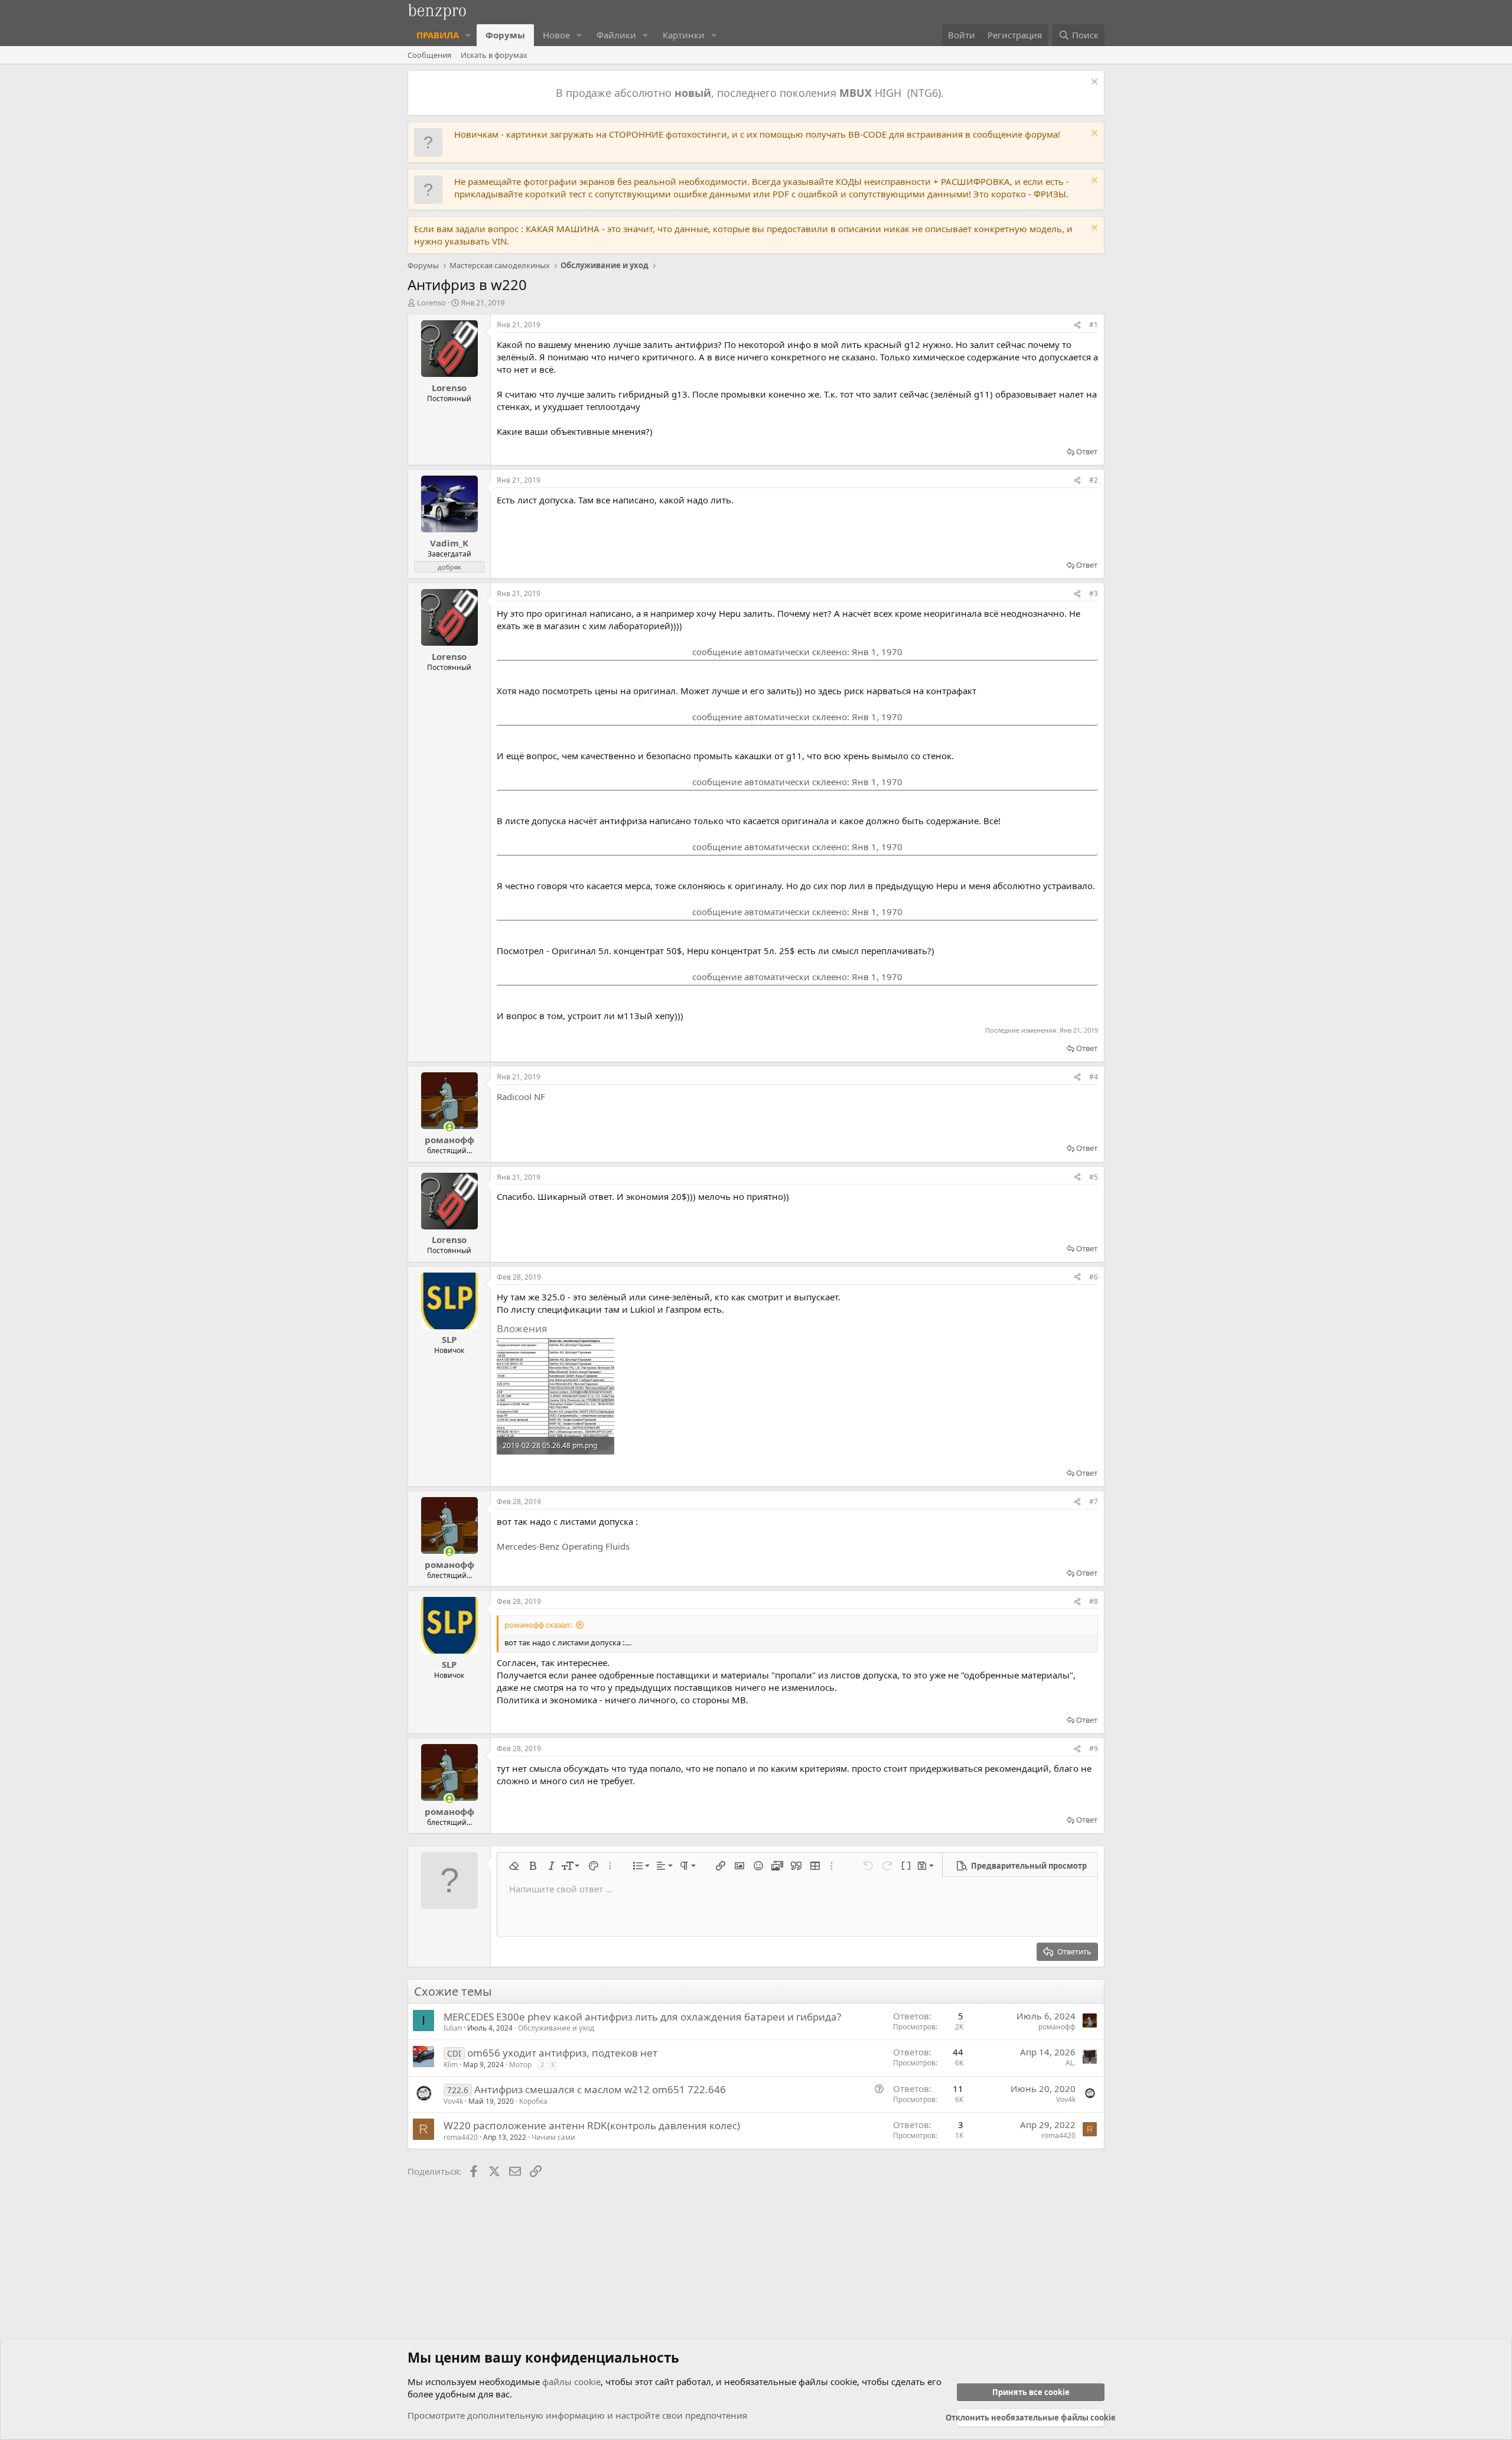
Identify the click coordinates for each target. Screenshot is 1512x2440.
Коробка (533, 2101)
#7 (1094, 1502)
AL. (1071, 2063)
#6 (1094, 1277)
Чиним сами (553, 2137)
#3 (1094, 593)
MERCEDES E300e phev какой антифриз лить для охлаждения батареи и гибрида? (642, 2017)
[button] (468, 35)
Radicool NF (521, 1097)
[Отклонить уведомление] (1093, 83)
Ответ (1087, 451)
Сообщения (429, 55)
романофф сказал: (538, 1625)
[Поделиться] (1077, 325)
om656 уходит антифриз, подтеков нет (562, 2053)
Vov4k (453, 2101)
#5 (1094, 1177)
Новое (556, 35)
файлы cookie (571, 2382)
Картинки (684, 35)
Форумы (505, 35)
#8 (1094, 1601)
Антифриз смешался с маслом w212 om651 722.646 (600, 2089)
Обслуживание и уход (556, 2028)
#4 (1094, 1077)
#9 (1094, 1748)
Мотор (520, 2065)
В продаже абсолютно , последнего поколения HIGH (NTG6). (751, 93)
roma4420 (461, 2137)
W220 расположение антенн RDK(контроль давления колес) (592, 2125)
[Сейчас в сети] (449, 1127)
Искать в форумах (494, 55)
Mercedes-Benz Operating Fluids (563, 1546)
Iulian (453, 2028)
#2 (1094, 480)
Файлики (616, 35)
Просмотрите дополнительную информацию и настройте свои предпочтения (577, 2415)
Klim (451, 2065)
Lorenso (431, 302)
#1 (1094, 325)
